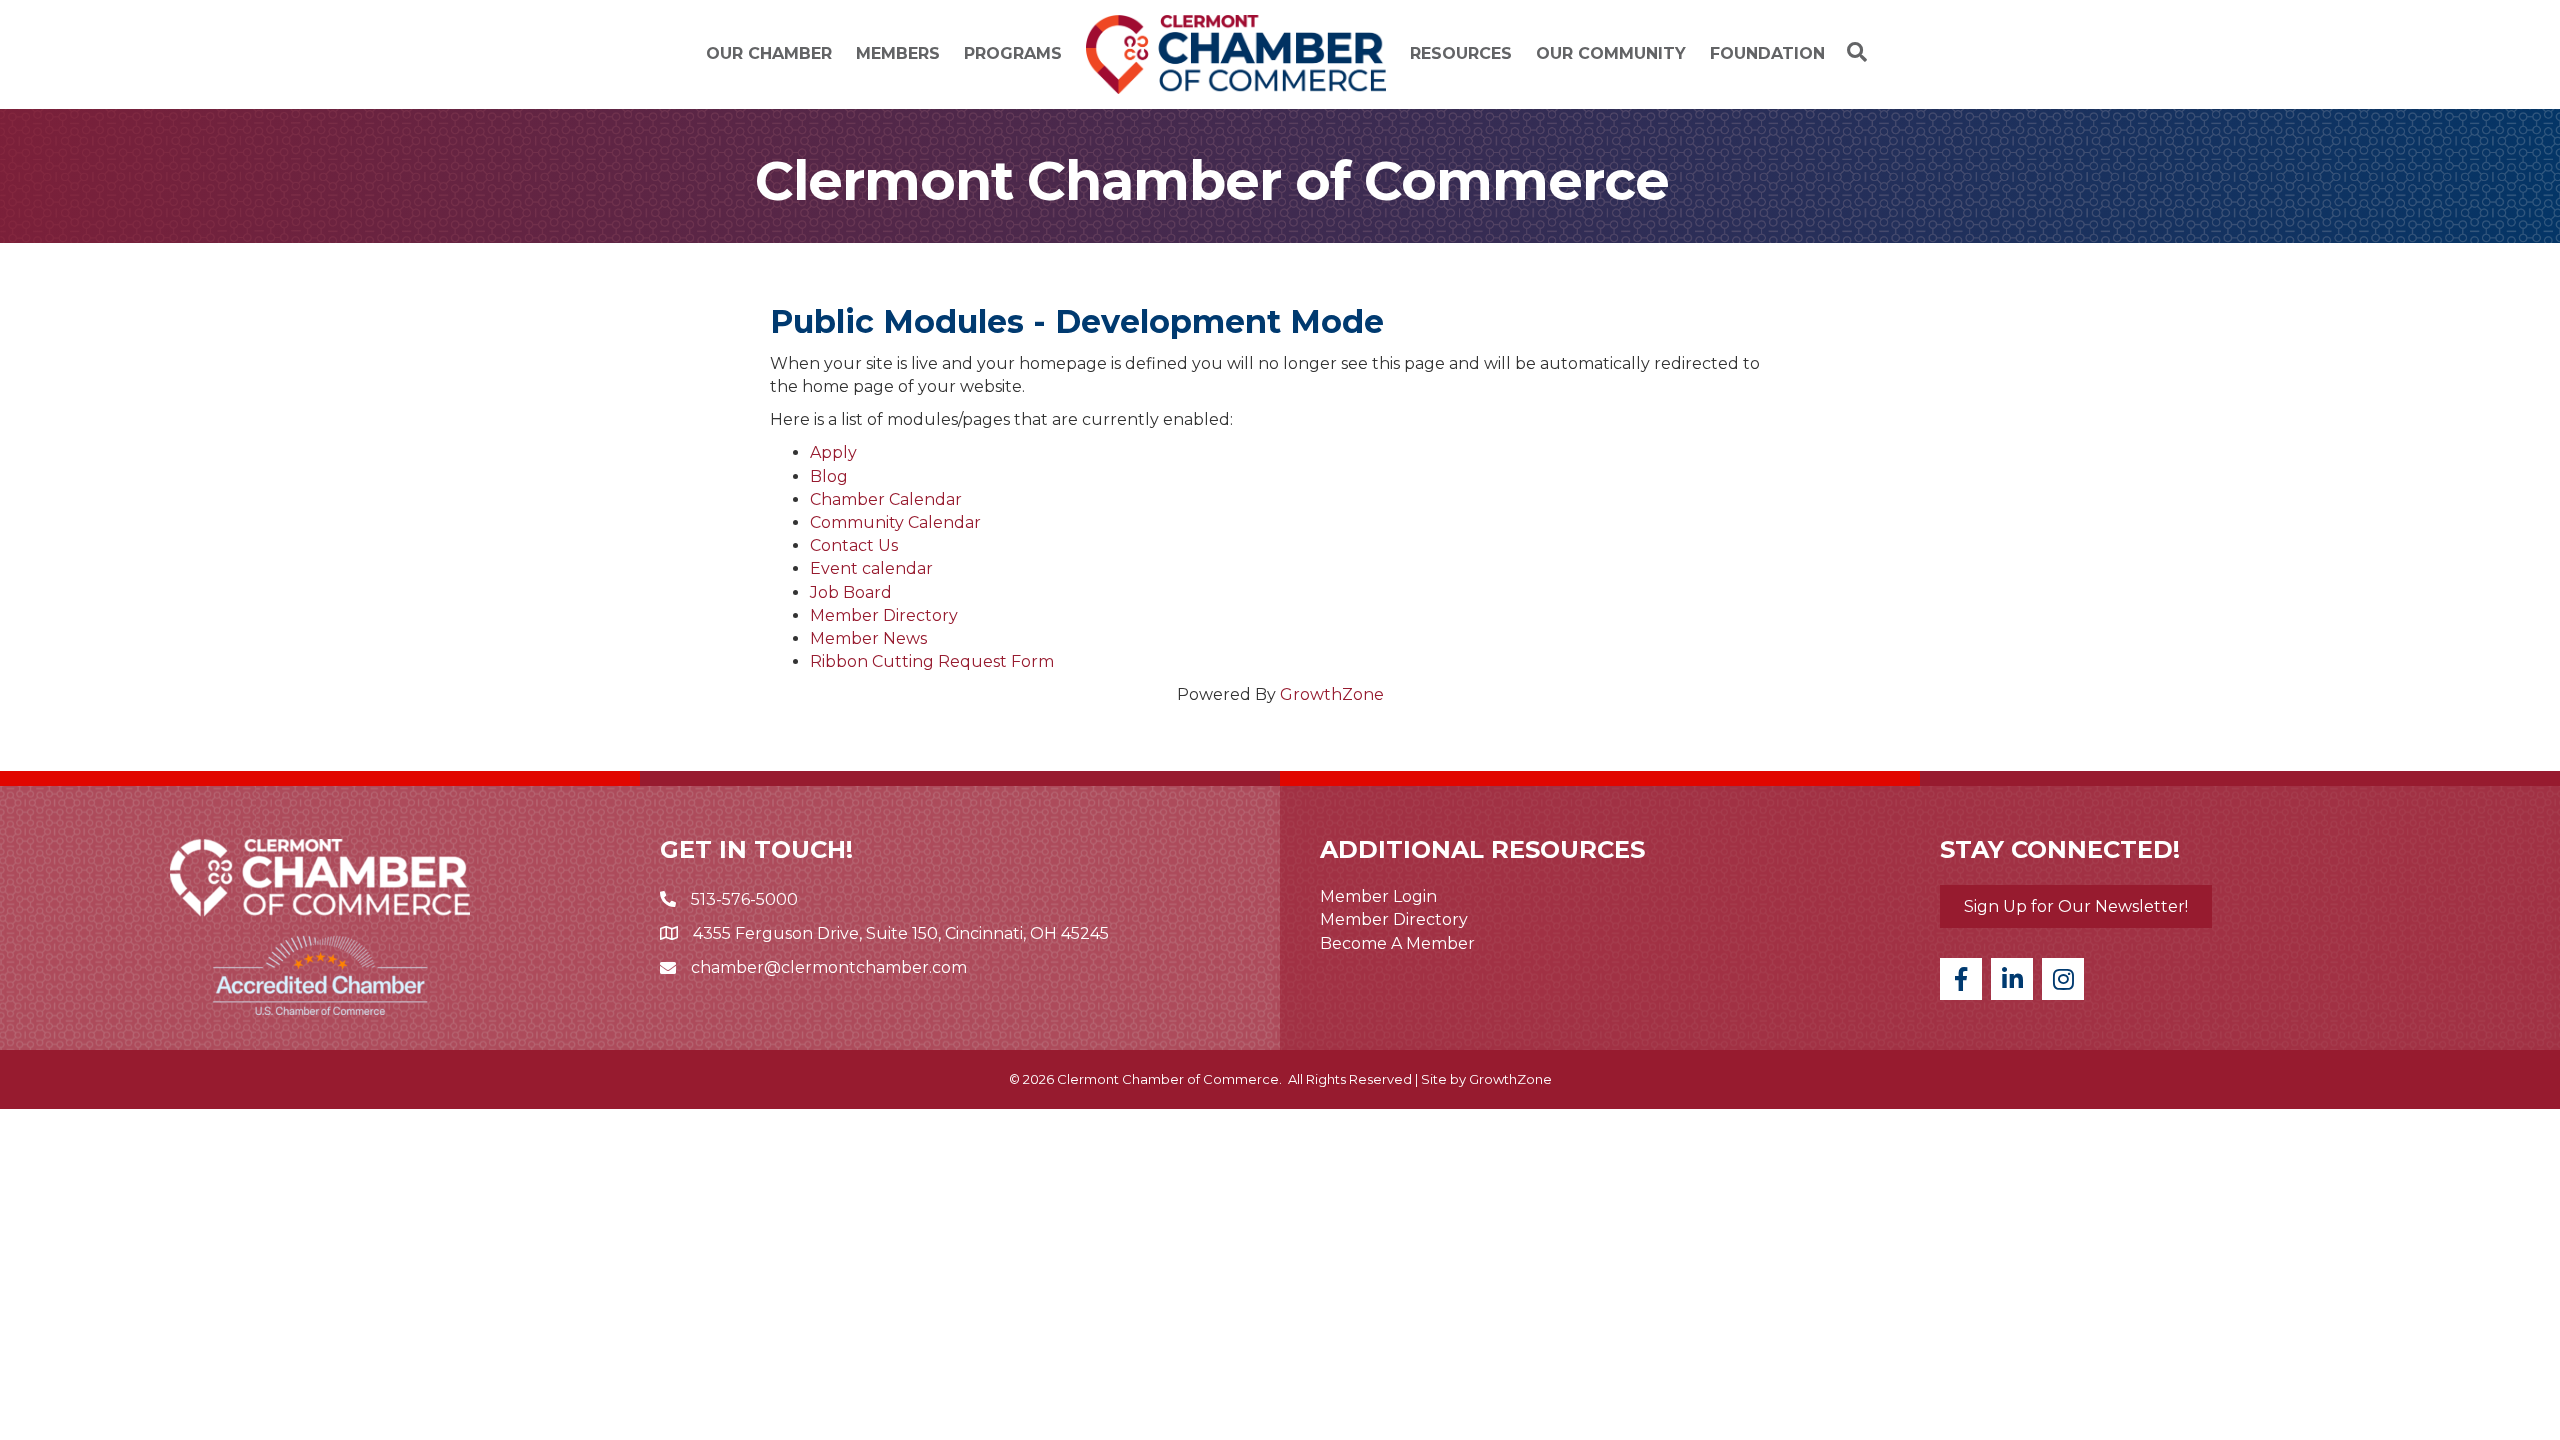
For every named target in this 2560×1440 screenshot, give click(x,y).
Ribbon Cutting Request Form (932, 661)
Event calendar (871, 568)
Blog (829, 476)
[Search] (1852, 52)
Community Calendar (895, 522)
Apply (833, 452)
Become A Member (1397, 943)
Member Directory (884, 615)
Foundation (1767, 53)
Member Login (1378, 896)
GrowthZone (1332, 694)
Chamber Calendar (886, 499)
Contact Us (854, 545)
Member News (868, 638)
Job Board (851, 592)
